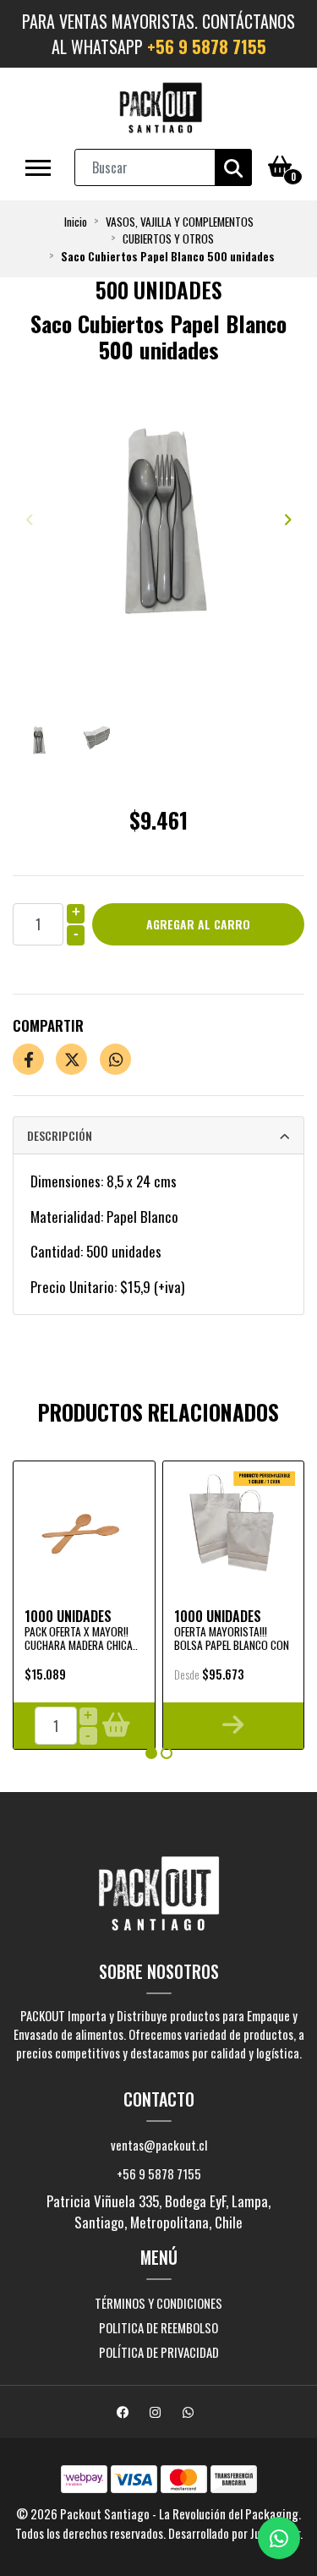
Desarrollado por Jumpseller (234, 2533)
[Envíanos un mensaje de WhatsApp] (279, 2538)
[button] (151, 1753)
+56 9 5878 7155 (207, 47)
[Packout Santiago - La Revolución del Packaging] (161, 108)
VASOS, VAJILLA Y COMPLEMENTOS (180, 222)
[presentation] (30, 519)
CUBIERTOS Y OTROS (168, 238)
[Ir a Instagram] (157, 2413)
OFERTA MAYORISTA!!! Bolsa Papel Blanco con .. (232, 1645)
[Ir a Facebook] (125, 2413)
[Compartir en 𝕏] (71, 1059)
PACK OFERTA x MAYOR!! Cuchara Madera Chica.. (81, 1638)
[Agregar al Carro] (115, 1726)
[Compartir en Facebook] (28, 1059)
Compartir (48, 1025)
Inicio (76, 222)
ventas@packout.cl (159, 2145)
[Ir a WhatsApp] (190, 2413)
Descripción (60, 1135)
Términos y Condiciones (158, 2303)
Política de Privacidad (159, 2352)
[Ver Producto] (234, 1726)
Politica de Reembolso (158, 2327)
